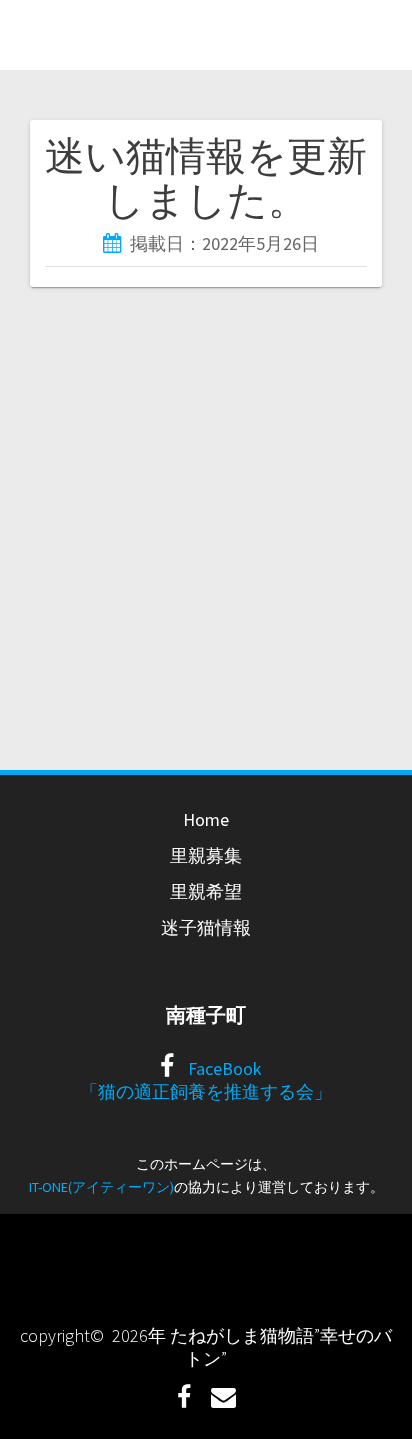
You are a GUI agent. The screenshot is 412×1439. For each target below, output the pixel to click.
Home (206, 819)
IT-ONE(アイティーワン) (101, 1187)
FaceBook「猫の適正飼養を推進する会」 (206, 1080)
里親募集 (206, 855)
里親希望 (206, 891)
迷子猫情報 (206, 927)
